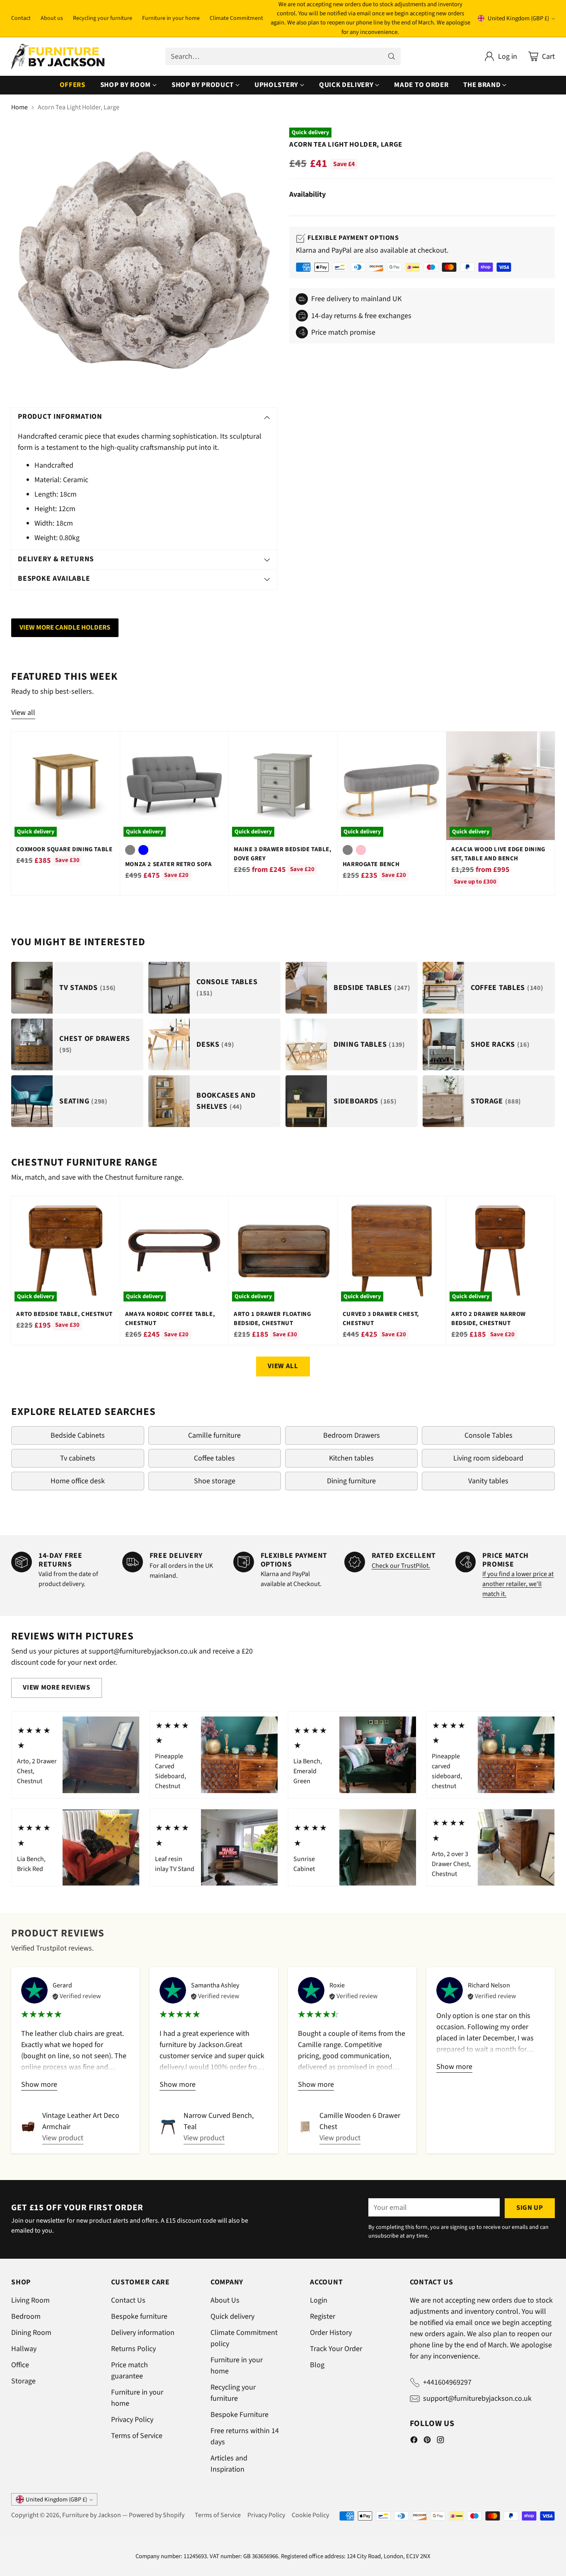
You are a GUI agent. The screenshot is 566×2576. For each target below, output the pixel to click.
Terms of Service (137, 2436)
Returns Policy (133, 2349)
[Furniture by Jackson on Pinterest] (427, 2441)
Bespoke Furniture (239, 2415)
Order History (331, 2333)
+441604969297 (447, 2382)
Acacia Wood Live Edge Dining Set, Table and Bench (498, 854)
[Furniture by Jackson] (58, 57)
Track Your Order (336, 2349)
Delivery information (143, 2333)
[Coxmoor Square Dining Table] (65, 786)
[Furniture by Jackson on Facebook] (414, 2441)
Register (323, 2316)
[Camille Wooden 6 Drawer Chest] (305, 2127)
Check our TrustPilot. (401, 1566)
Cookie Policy (310, 2515)
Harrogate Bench (371, 864)
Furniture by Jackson (92, 2515)
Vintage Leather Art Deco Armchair (81, 2121)
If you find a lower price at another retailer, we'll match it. (518, 1584)
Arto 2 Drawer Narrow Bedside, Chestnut (489, 1319)
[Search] (392, 56)
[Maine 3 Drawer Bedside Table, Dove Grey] (283, 786)
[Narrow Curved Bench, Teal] (168, 2127)
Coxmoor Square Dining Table (64, 849)
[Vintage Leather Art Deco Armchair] (28, 2127)
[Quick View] (109, 742)
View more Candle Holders (65, 628)
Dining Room (31, 2333)
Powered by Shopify (157, 2515)
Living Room (30, 2300)
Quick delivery (232, 2316)
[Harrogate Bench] (392, 786)
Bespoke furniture (139, 2316)
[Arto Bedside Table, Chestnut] (65, 1250)
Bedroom (26, 2316)
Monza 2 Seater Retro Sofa (169, 864)
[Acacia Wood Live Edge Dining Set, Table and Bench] (500, 786)
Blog (317, 2365)
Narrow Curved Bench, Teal (219, 2121)
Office (20, 2365)
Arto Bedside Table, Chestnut (64, 1314)
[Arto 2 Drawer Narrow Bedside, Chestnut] (500, 1250)
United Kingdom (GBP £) (518, 18)
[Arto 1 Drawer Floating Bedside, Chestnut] (283, 1250)
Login (319, 2300)
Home (19, 107)
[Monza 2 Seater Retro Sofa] (174, 786)
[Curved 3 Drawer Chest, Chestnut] (392, 1250)
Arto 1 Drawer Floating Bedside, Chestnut (272, 1319)
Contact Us (128, 2300)
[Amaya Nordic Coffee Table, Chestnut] (174, 1250)
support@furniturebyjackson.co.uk (477, 2399)
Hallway (24, 2349)
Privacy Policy (132, 2420)
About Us (225, 2300)
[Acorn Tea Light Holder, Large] (144, 260)
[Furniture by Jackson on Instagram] (440, 2441)
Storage (23, 2381)
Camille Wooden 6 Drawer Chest (360, 2121)
